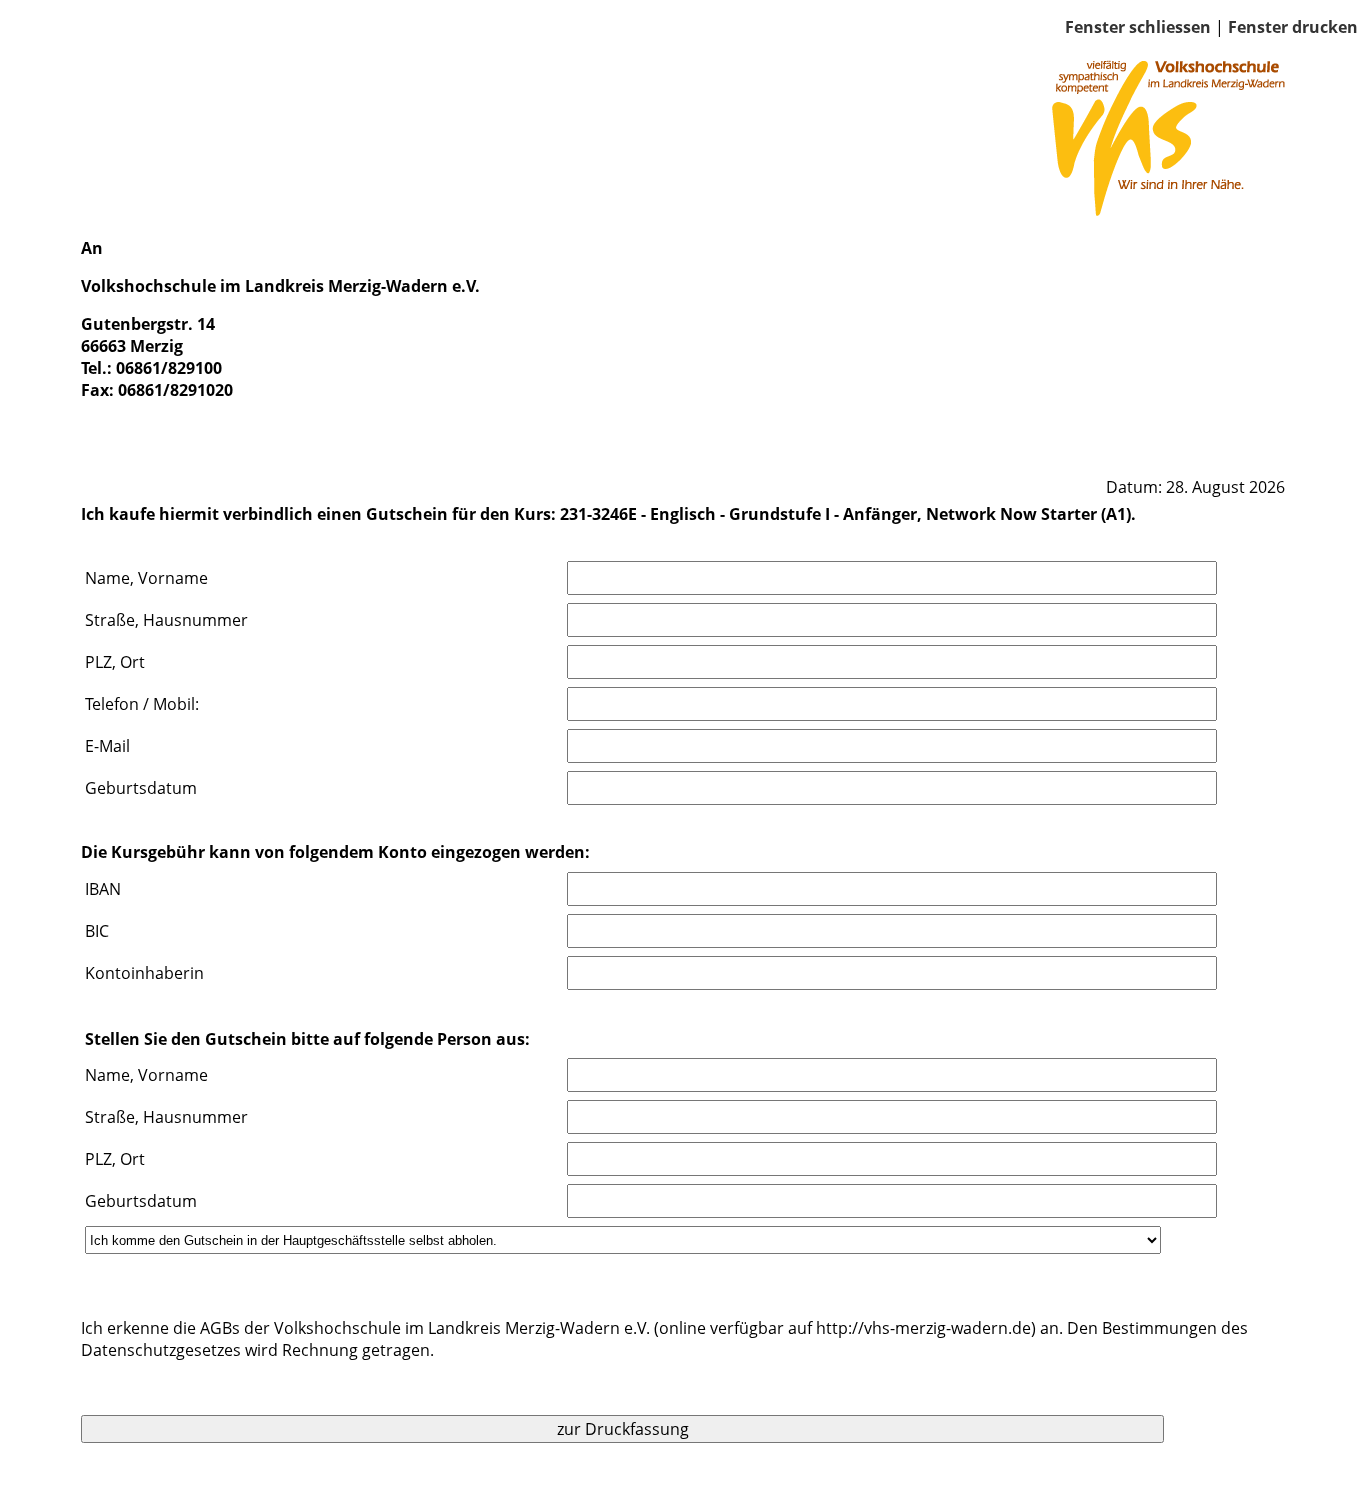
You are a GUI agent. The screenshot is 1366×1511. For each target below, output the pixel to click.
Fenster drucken (1293, 27)
